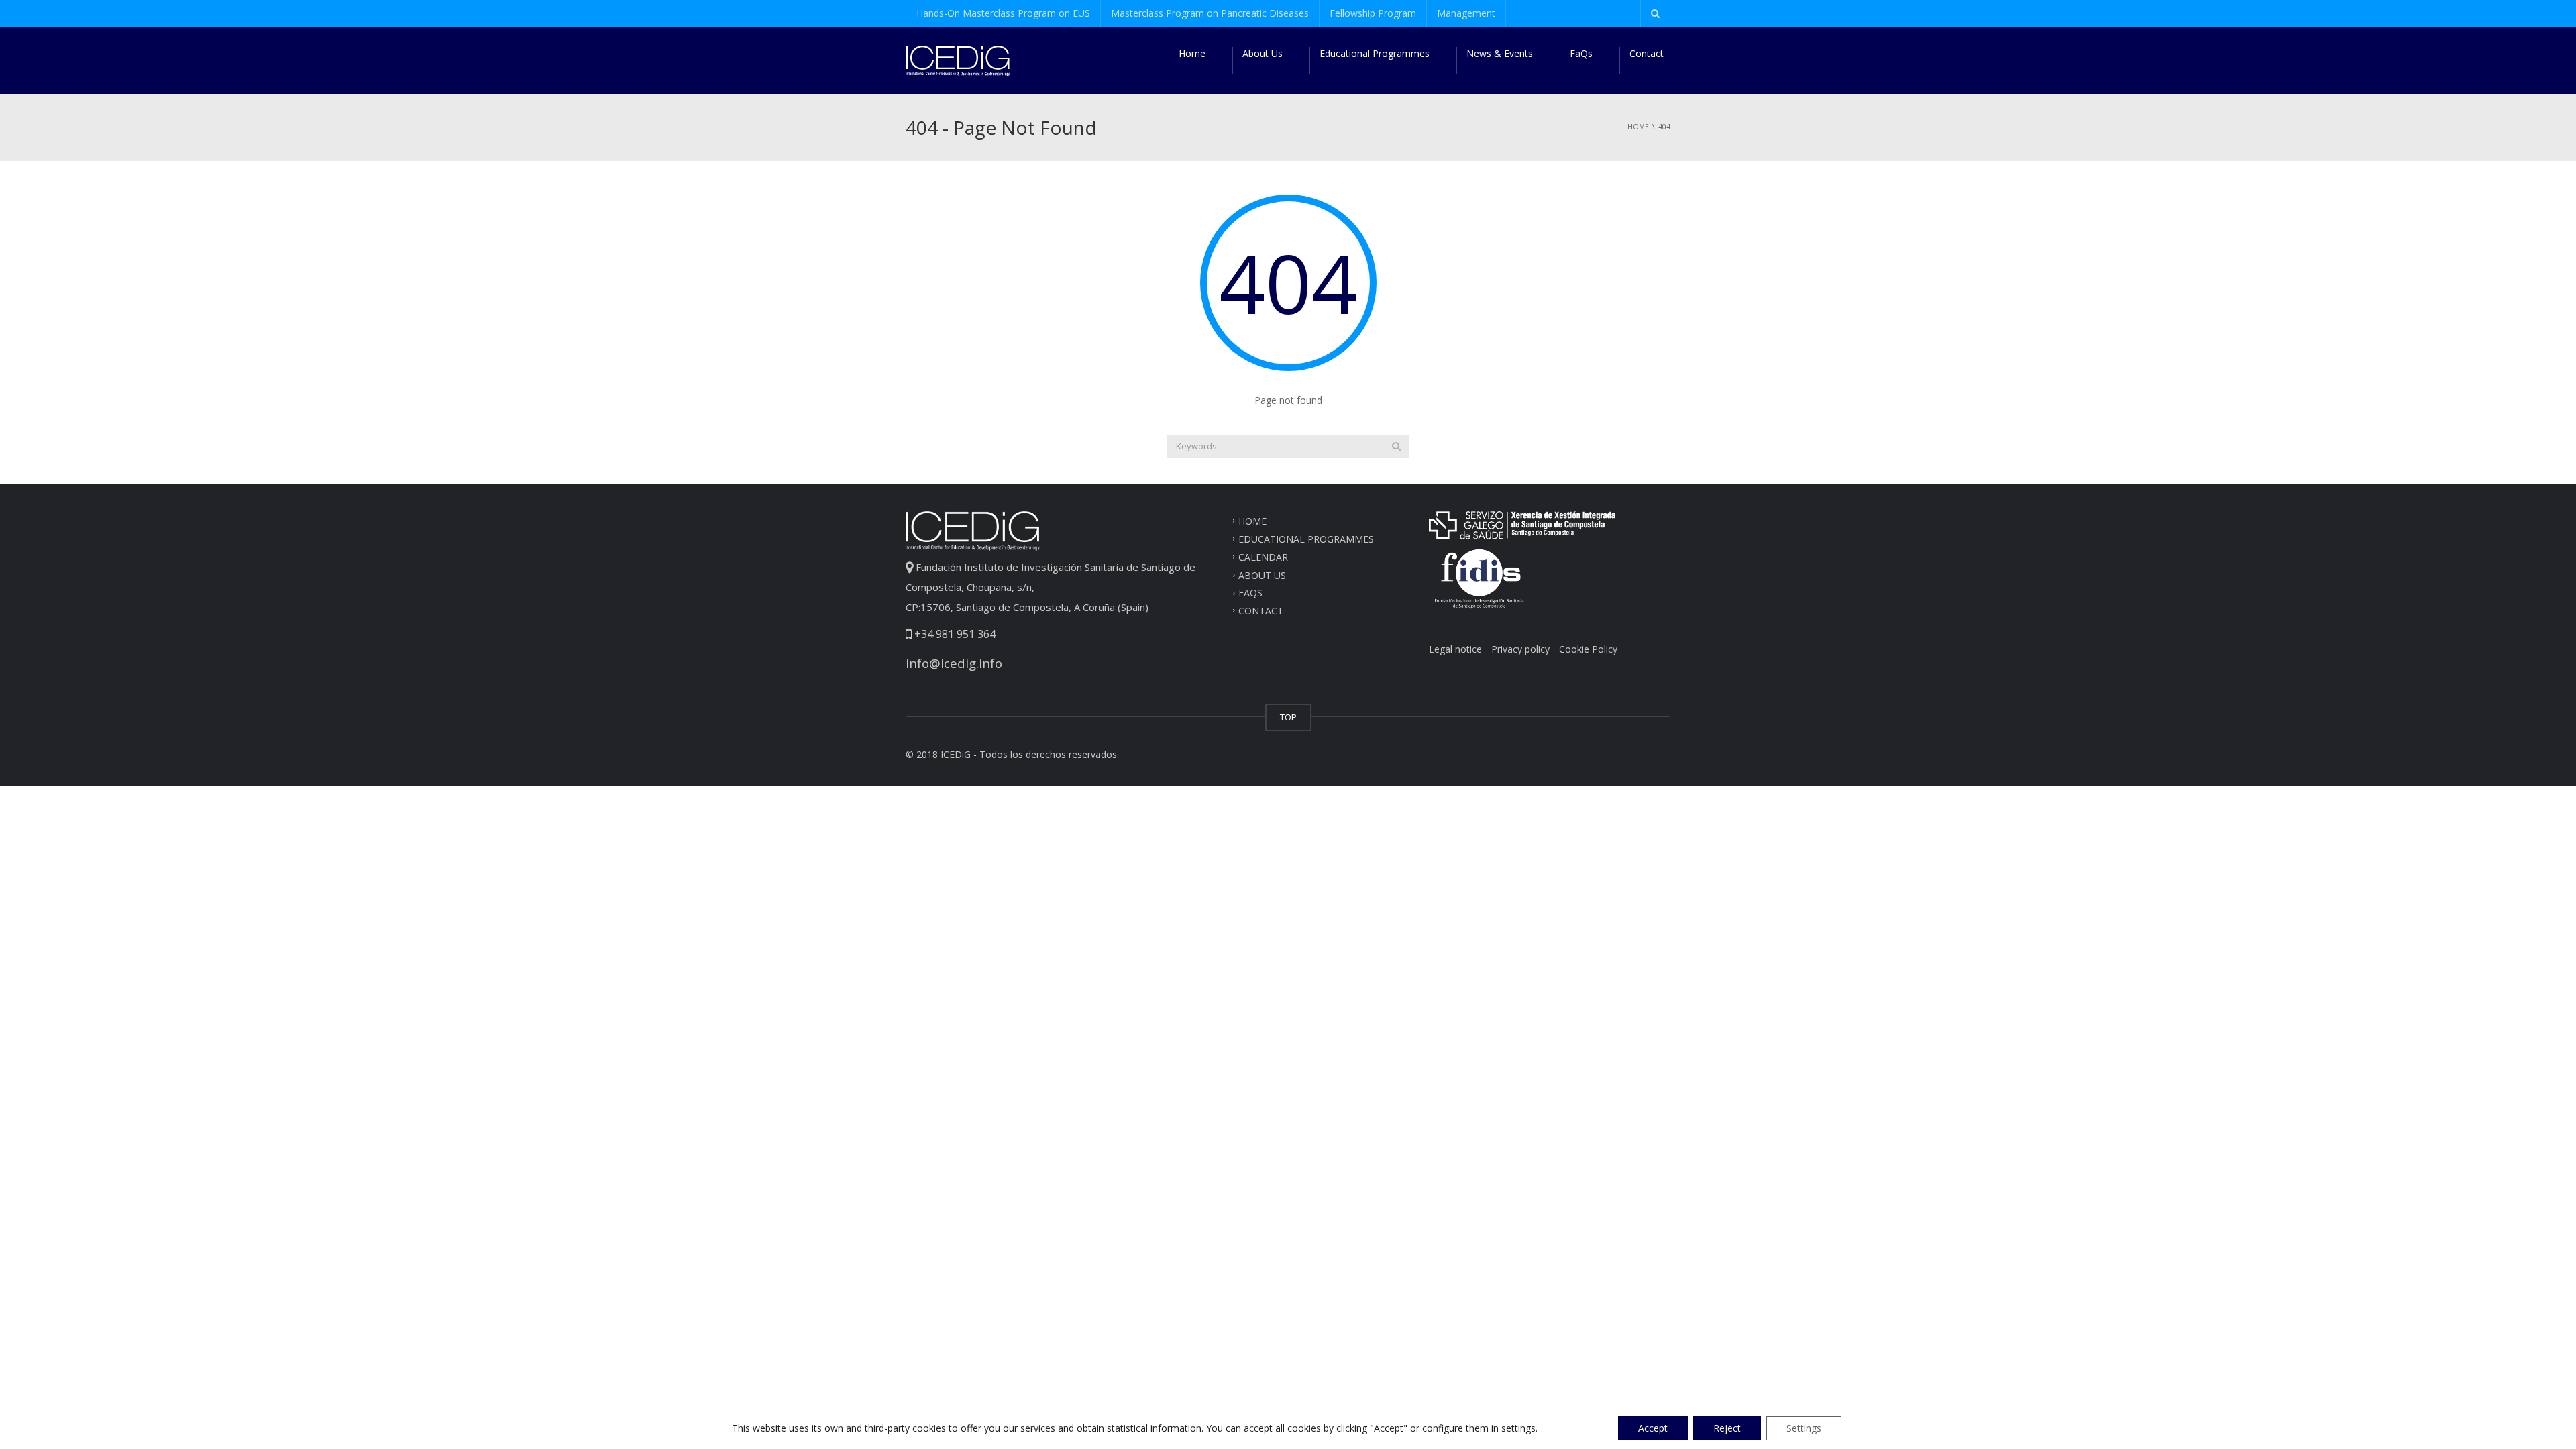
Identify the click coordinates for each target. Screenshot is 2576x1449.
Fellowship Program (1373, 13)
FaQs (1581, 53)
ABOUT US (1262, 575)
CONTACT (1261, 611)
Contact (1647, 53)
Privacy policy (1520, 649)
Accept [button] (1653, 1428)
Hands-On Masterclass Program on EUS (1003, 13)
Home (1192, 53)
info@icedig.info (954, 663)
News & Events (1500, 53)
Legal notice (1455, 649)
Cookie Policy (1588, 649)
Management (1466, 13)
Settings (1804, 1428)
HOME (1252, 521)
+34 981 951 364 (954, 634)
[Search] (1396, 446)
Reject (1727, 1428)
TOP (1288, 717)
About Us (1263, 53)
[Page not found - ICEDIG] (958, 60)
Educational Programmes (1375, 53)
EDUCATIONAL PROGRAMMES (1306, 539)
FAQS (1250, 593)
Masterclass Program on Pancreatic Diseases (1210, 13)
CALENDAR (1263, 556)
